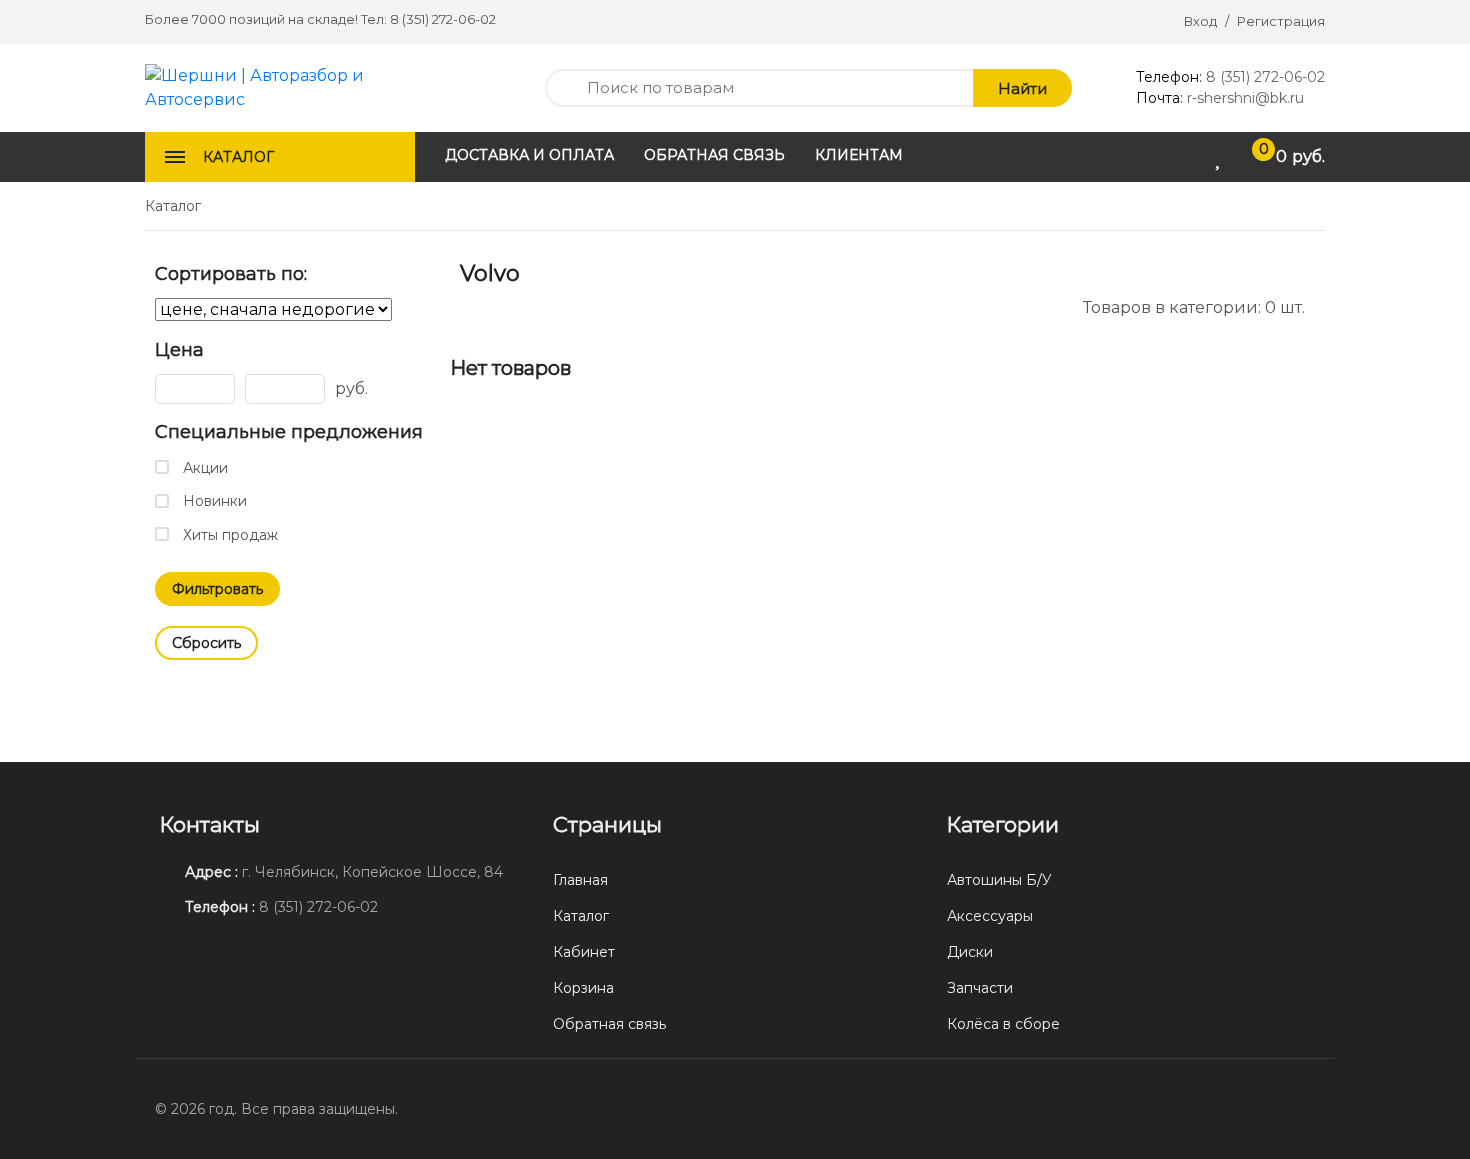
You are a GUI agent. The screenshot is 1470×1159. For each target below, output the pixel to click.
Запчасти (980, 988)
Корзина (583, 988)
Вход (1200, 21)
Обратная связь (609, 1024)
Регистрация (1281, 21)
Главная (580, 880)
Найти (1022, 88)
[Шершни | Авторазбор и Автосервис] (280, 86)
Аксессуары (990, 916)
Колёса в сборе (1003, 1024)
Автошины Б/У (999, 880)
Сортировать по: (231, 274)
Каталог (581, 916)
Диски (970, 952)
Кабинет (584, 952)
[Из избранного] (467, 306)
